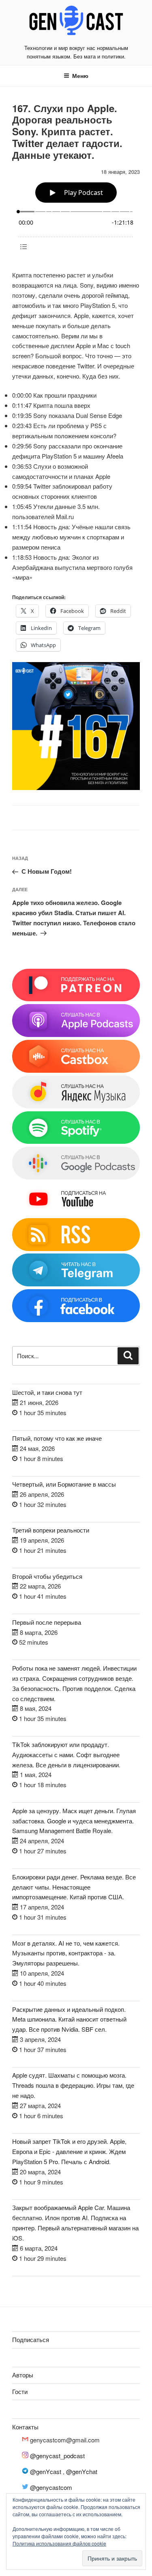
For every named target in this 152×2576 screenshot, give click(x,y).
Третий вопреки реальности (51, 1530)
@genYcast (46, 2471)
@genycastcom (51, 2487)
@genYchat (82, 2471)
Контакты (25, 2427)
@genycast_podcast (57, 2456)
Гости (20, 2391)
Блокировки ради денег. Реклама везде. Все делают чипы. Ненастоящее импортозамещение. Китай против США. (74, 1887)
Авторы (23, 2375)
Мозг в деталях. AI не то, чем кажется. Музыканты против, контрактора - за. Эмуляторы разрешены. (66, 1953)
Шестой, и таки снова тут (47, 1392)
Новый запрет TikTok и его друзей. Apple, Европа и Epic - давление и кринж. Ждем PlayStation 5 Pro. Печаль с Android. (69, 2151)
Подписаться (31, 2339)
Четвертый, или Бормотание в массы (64, 1484)
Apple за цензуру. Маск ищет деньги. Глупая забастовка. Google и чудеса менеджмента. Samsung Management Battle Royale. (74, 1821)
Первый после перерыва (47, 1622)
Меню (80, 76)
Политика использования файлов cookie (59, 2543)
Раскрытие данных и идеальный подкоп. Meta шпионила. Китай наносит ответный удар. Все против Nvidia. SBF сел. (69, 2019)
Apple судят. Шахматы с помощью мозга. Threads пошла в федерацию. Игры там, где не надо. (73, 2085)
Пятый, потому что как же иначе (57, 1438)
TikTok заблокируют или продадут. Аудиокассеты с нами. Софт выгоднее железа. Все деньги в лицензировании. (66, 1754)
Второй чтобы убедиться (47, 1576)
